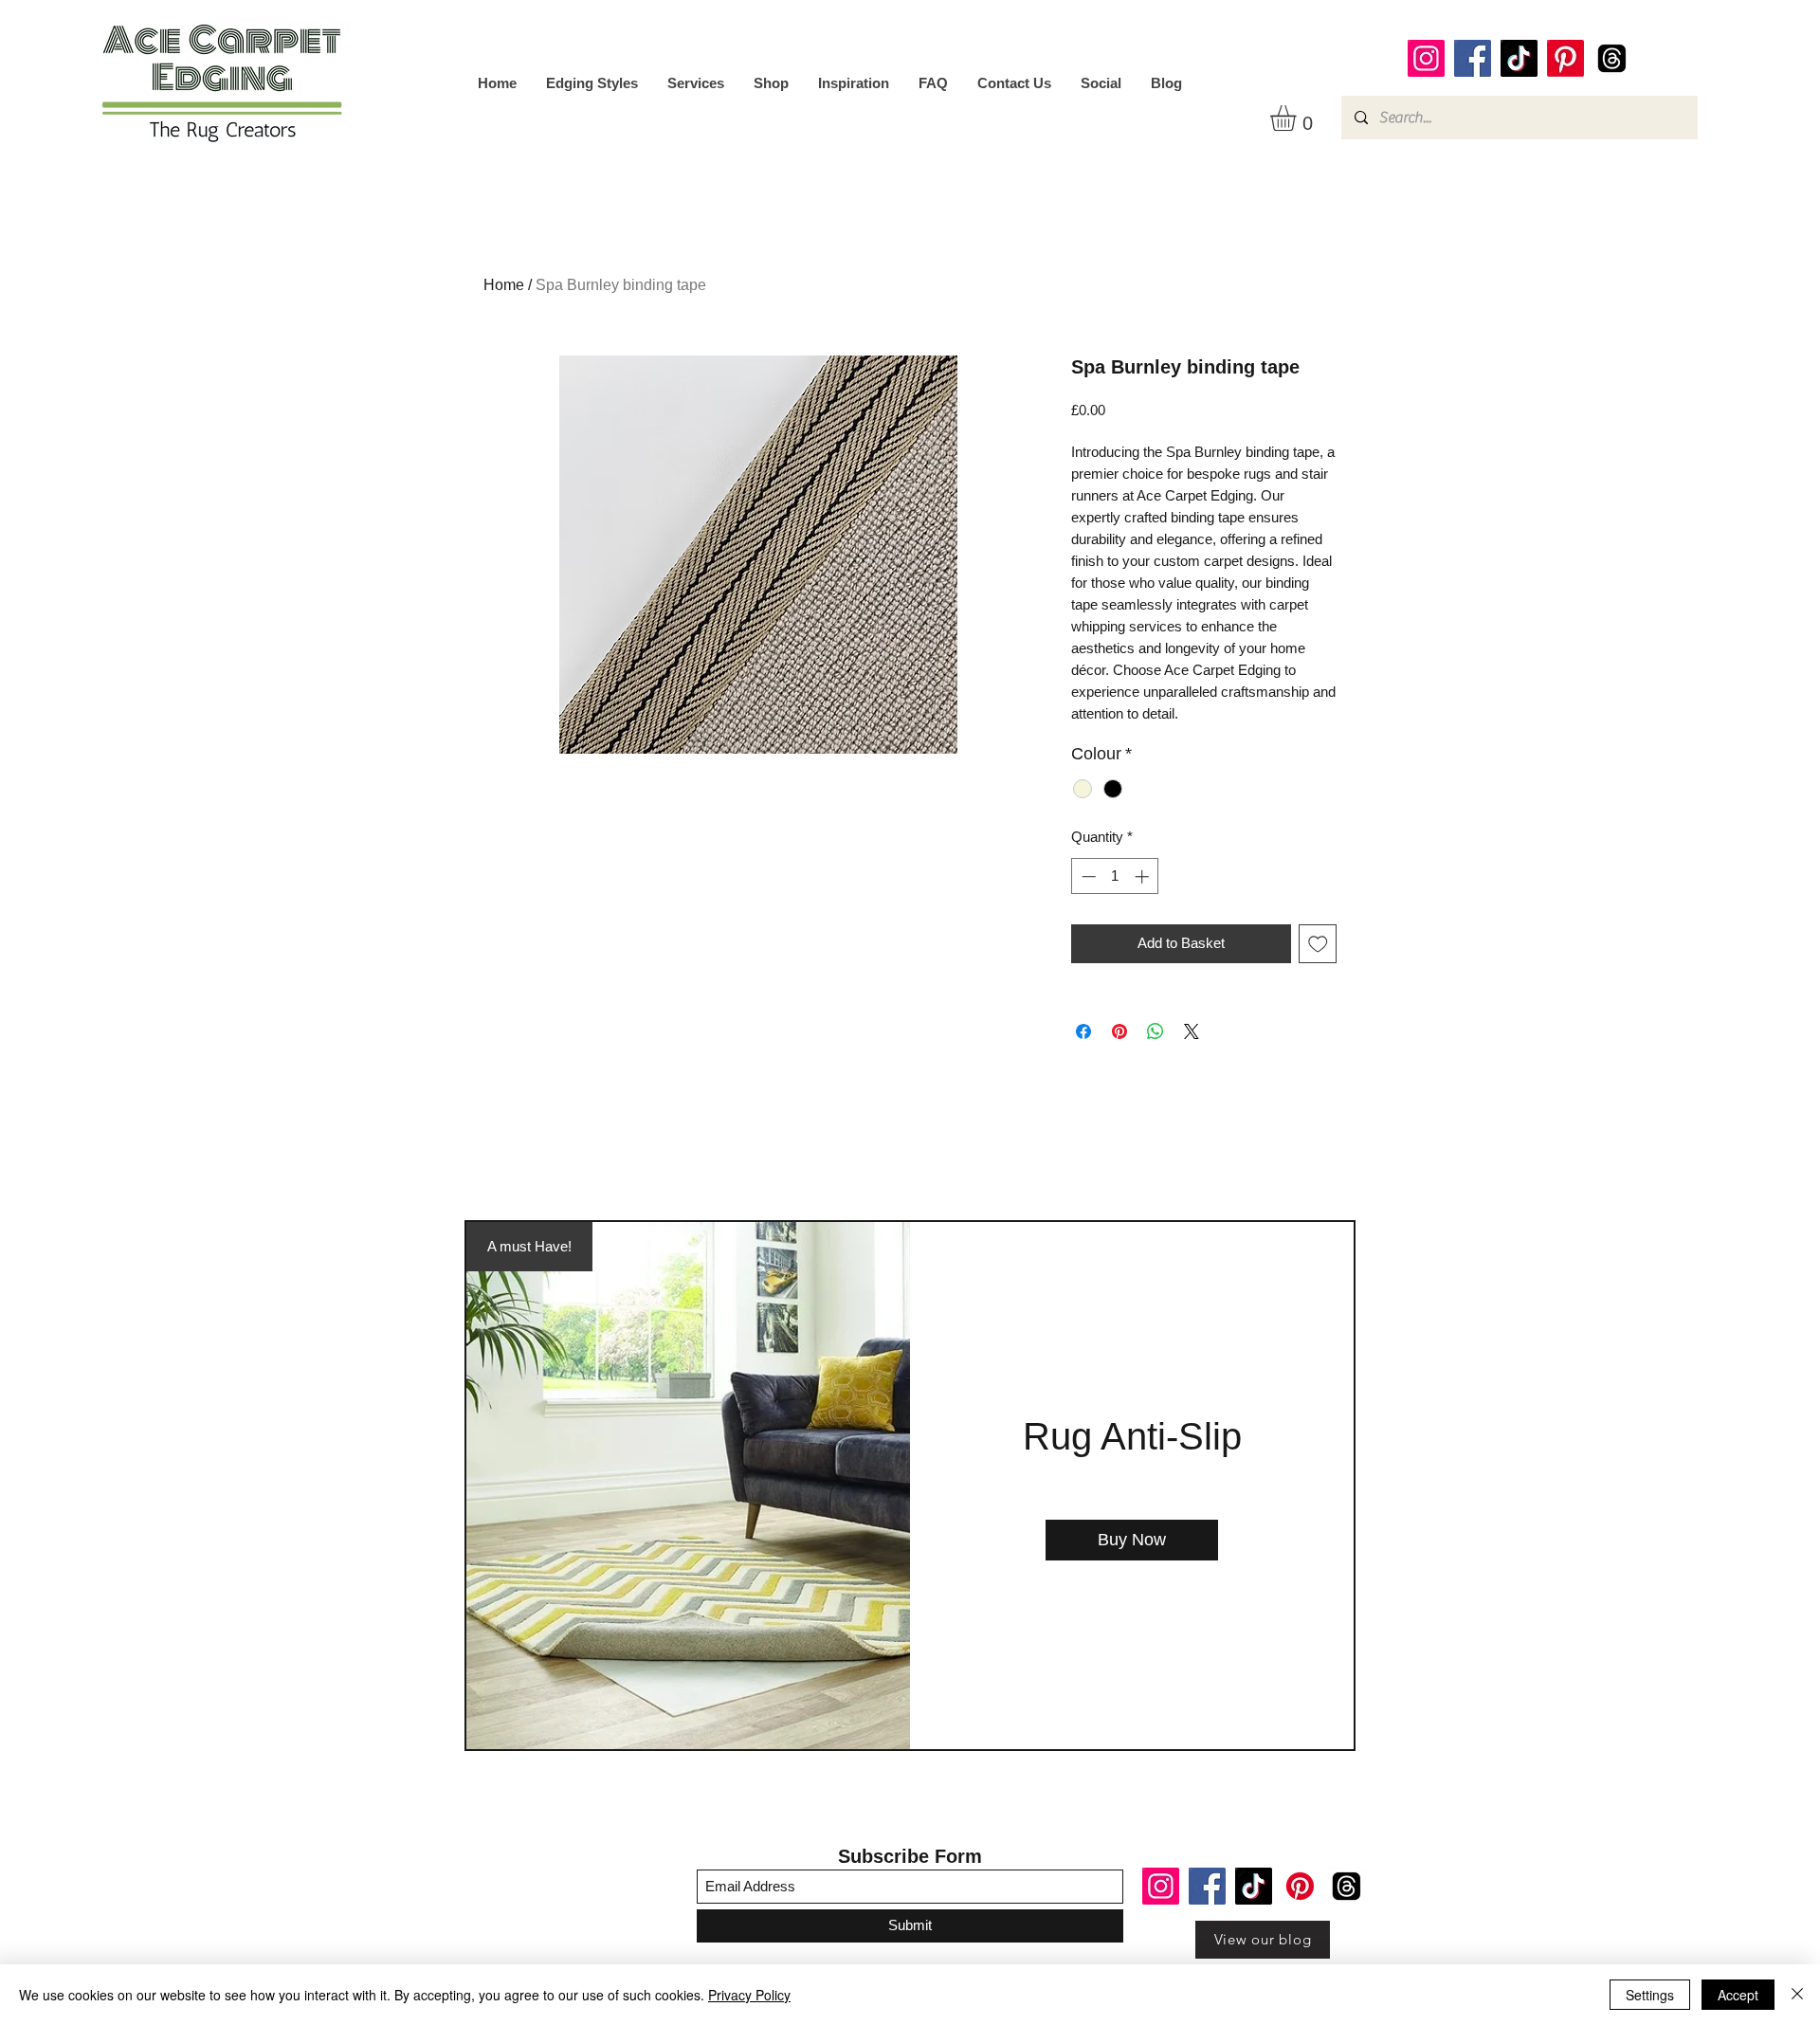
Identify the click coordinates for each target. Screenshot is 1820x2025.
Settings (1650, 1995)
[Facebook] (1473, 58)
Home (504, 285)
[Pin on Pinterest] (1119, 1031)
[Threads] (1612, 58)
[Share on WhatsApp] (1156, 1031)
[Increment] (1144, 876)
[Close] (1797, 1995)
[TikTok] (1519, 58)
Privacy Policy (749, 1995)
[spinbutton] (1115, 876)
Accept (1738, 1995)
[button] (1298, 118)
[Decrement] (1087, 876)
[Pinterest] (1565, 58)
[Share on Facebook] (1083, 1031)
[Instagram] (1426, 58)
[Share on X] (1192, 1031)
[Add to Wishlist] (1318, 944)
